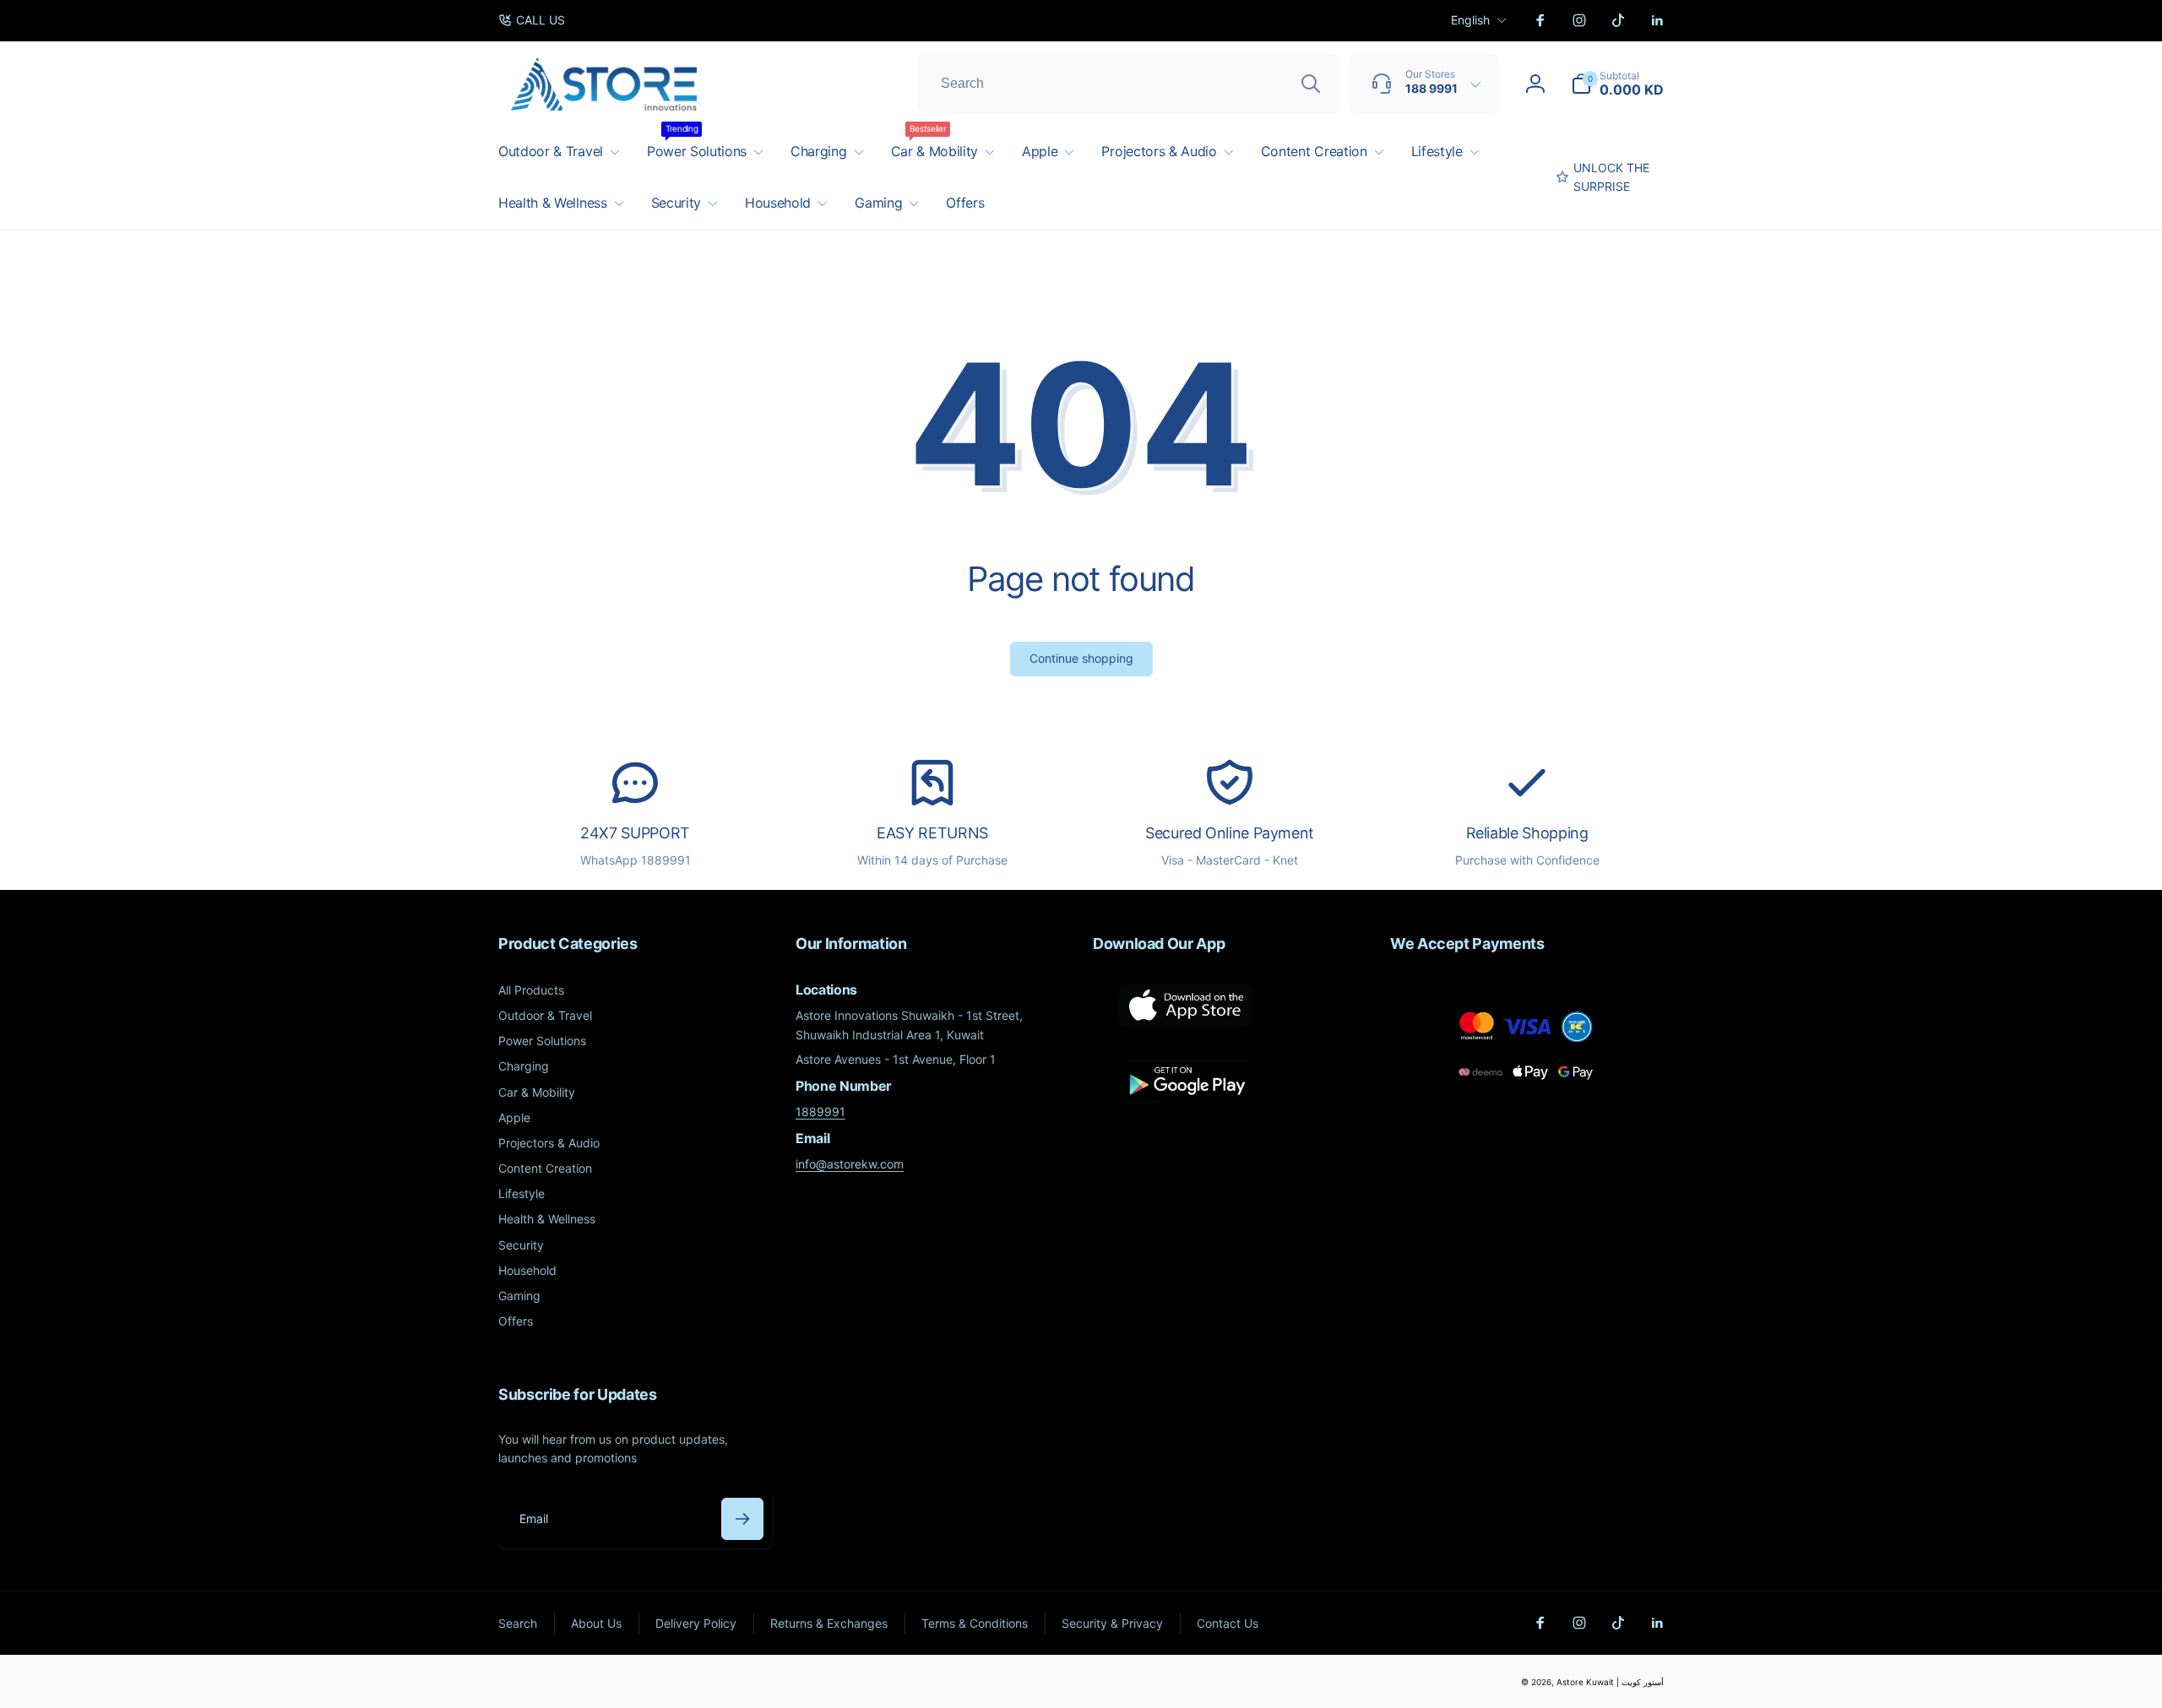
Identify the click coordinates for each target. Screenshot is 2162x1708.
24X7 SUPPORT (635, 833)
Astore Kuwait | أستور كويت (1610, 1682)
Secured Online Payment (1230, 833)
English (1470, 20)
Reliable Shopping (1527, 833)
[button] (1617, 84)
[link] (532, 20)
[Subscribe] (742, 1519)
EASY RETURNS (932, 833)
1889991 (820, 1112)
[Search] (1311, 84)
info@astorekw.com (850, 1164)
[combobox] (1129, 84)
